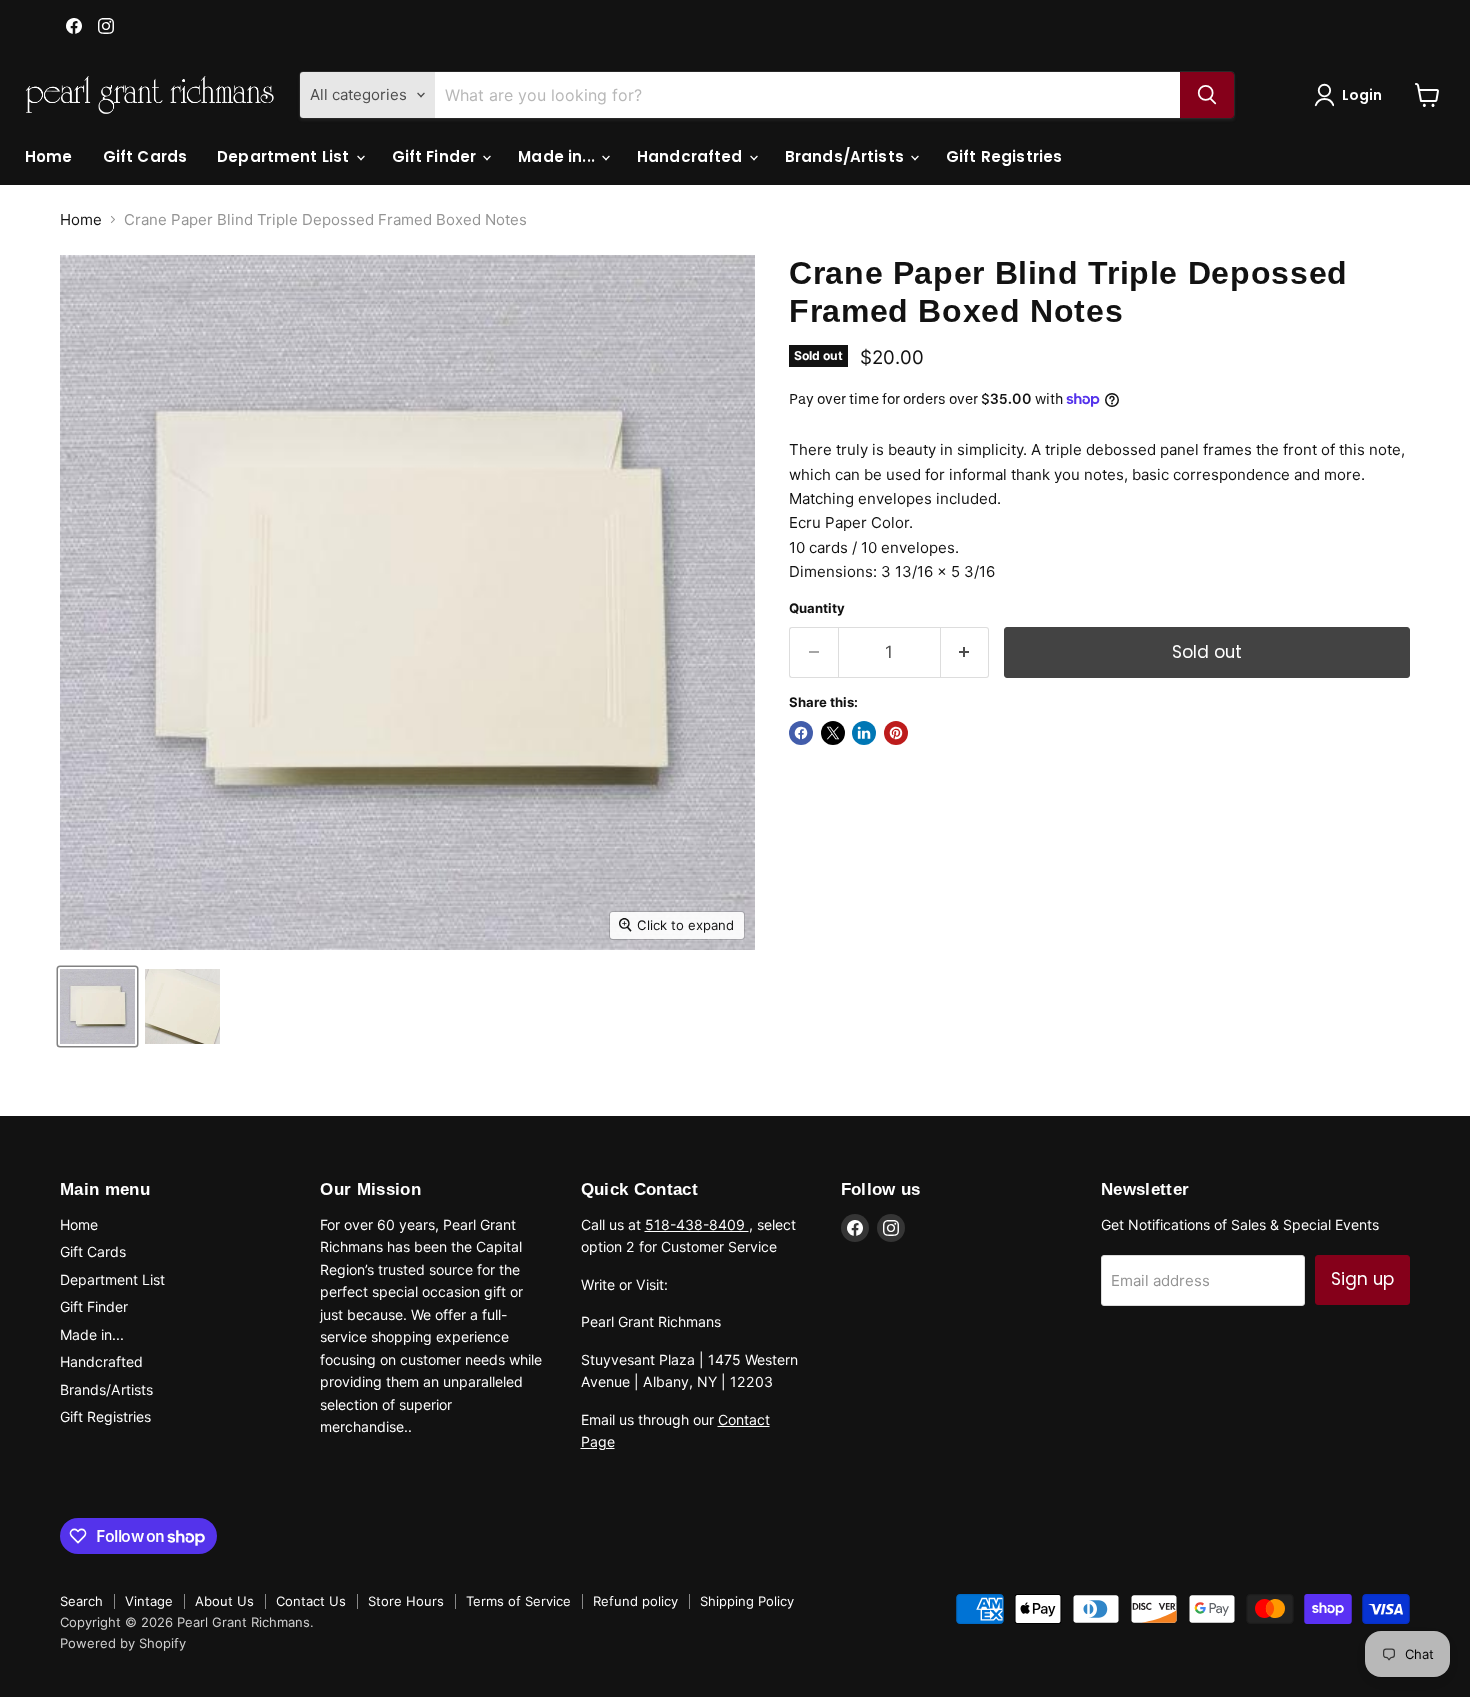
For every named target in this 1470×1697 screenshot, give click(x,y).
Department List (285, 156)
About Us (224, 1601)
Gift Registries (1004, 156)
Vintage (149, 1601)
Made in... (558, 156)
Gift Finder (436, 156)
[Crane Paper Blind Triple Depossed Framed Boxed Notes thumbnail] (97, 1006)
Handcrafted (692, 156)
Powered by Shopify (123, 1643)
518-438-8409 (697, 1224)
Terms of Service (518, 1601)
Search (81, 1601)
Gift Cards (145, 156)
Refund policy (635, 1601)
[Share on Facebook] (801, 733)
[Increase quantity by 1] (965, 652)
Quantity (817, 608)
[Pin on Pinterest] (896, 733)
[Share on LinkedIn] (864, 733)
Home (49, 156)
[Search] (1207, 95)
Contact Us (311, 1601)
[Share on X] (833, 733)
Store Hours (406, 1601)
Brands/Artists (846, 156)
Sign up (1362, 1279)
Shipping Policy (747, 1601)
